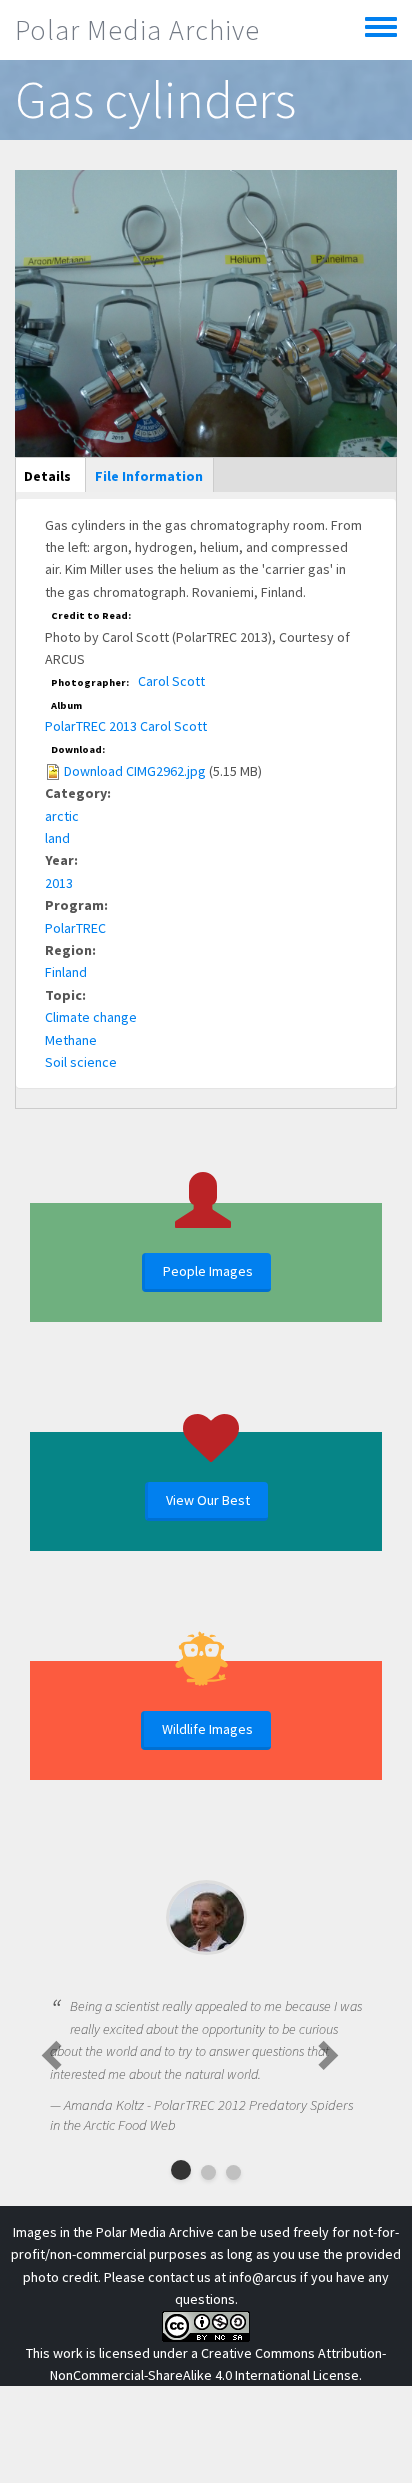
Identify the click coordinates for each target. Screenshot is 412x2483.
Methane (71, 1040)
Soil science (81, 1062)
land (57, 838)
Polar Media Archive (137, 30)
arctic (62, 816)
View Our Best (208, 1500)
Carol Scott (171, 681)
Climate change (91, 1017)
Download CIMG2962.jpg (135, 771)
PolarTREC (75, 928)
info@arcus (263, 2277)
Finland (66, 972)
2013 (59, 883)
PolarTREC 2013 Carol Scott (126, 726)
